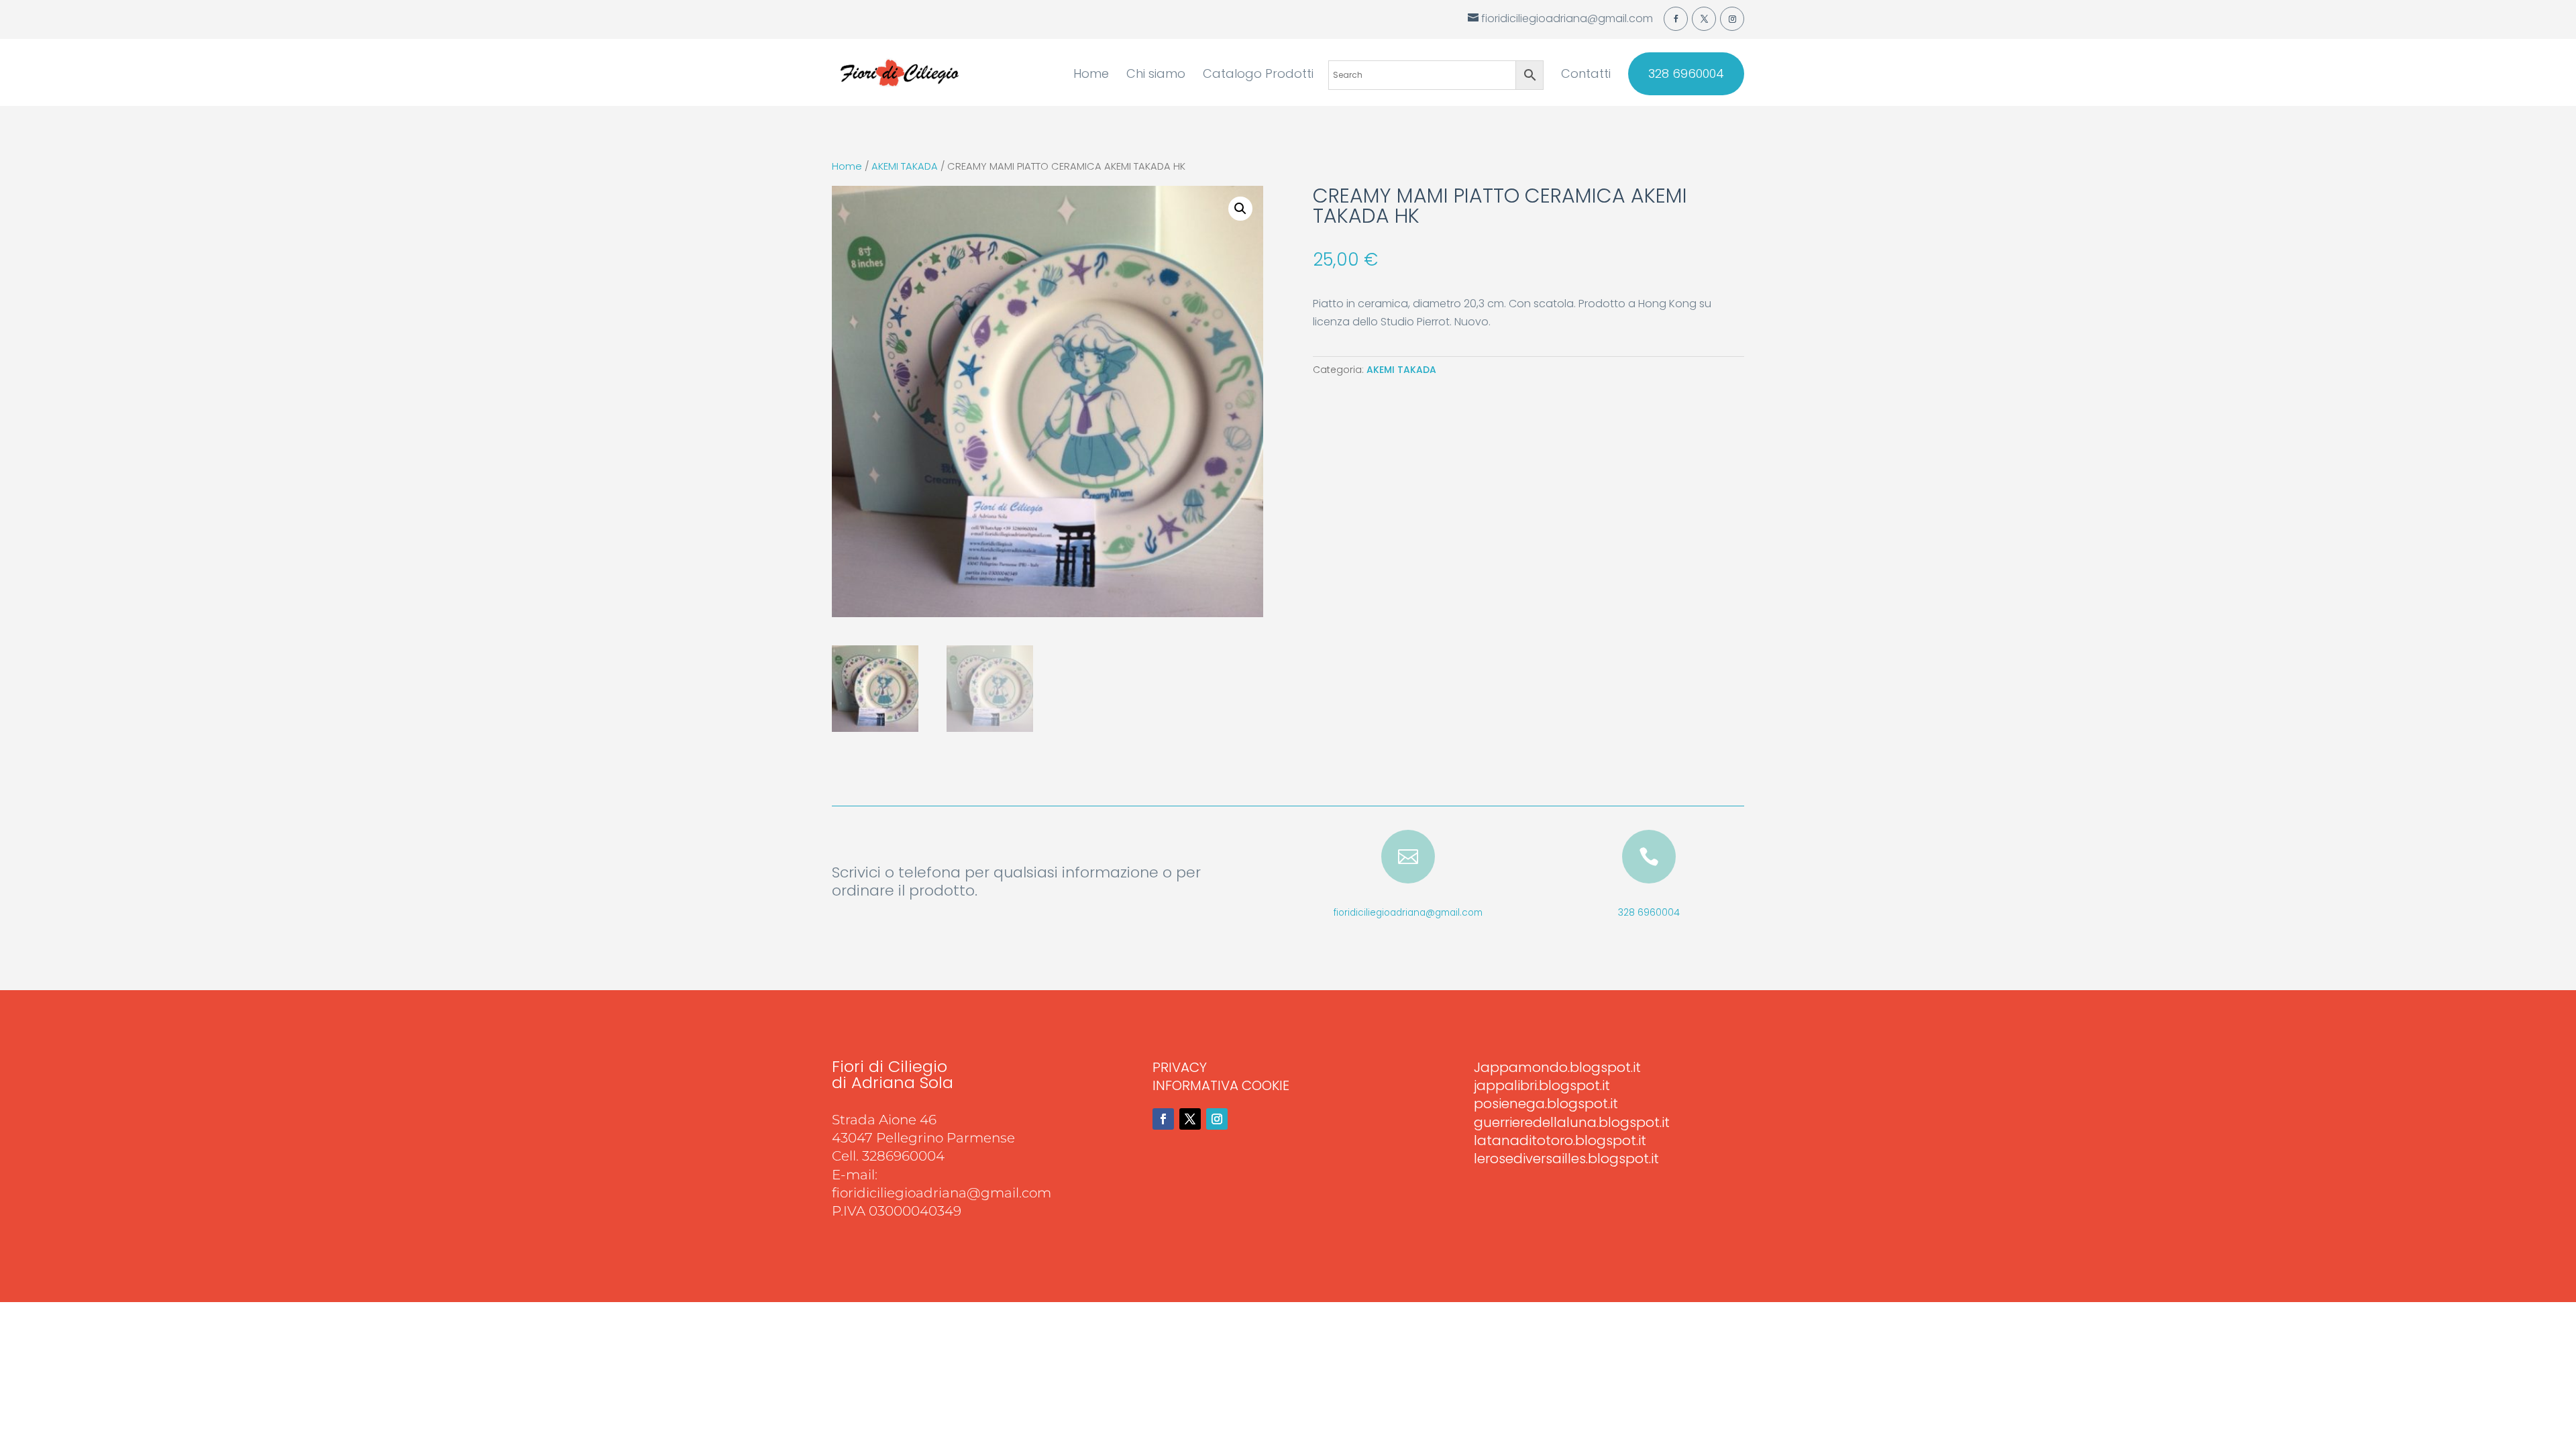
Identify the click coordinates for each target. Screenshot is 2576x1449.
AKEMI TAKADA (905, 166)
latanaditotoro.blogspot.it (1560, 1140)
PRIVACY (1180, 1067)
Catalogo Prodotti (1258, 75)
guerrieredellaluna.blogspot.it (1572, 1122)
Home (1091, 75)
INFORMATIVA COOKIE (1221, 1085)
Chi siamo (1156, 75)
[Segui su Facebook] (1163, 1119)
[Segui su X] (1190, 1119)
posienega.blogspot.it (1546, 1104)
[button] (1240, 209)
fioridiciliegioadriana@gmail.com (1408, 913)
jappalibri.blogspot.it (1542, 1085)
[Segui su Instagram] (1217, 1119)
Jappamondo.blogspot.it (1557, 1067)
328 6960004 (1686, 74)
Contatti (1586, 75)
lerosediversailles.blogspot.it (1566, 1159)
